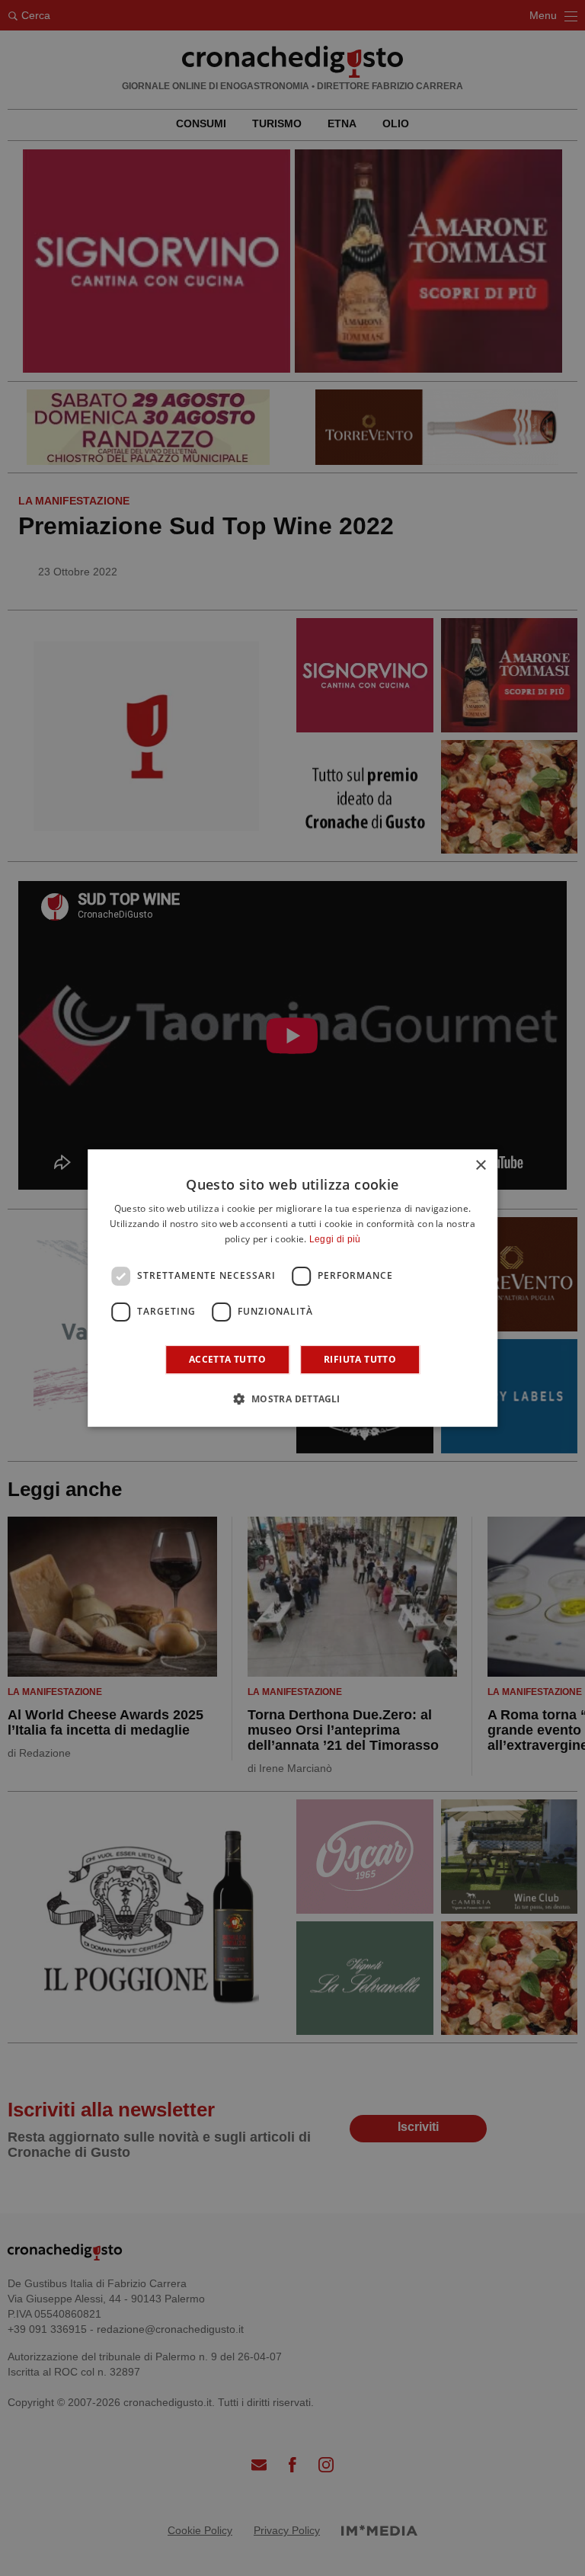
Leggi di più (335, 1239)
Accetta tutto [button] (227, 1359)
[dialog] (292, 1288)
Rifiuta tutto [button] (360, 1359)
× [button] (480, 1166)
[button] (292, 1399)
